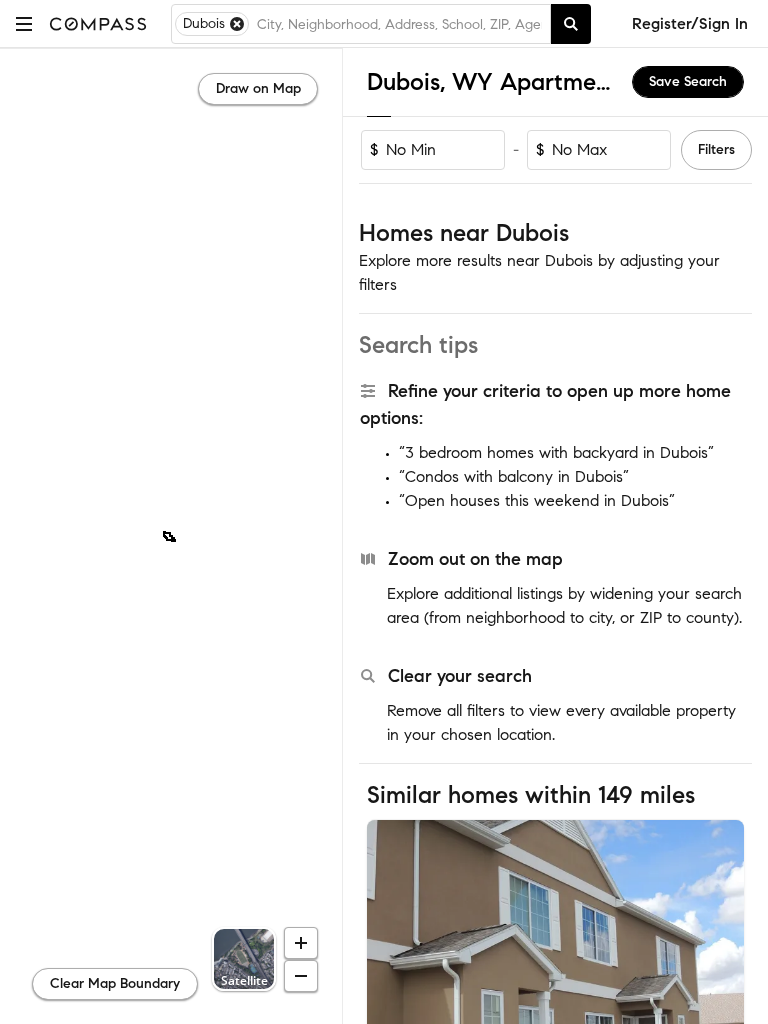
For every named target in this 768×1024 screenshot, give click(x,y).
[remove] (237, 24)
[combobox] (399, 24)
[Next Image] (721, 945)
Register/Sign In (690, 23)
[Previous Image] (391, 945)
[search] (571, 24)
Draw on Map (258, 88)
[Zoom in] (301, 943)
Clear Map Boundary (115, 983)
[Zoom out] (301, 976)
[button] (24, 23)
